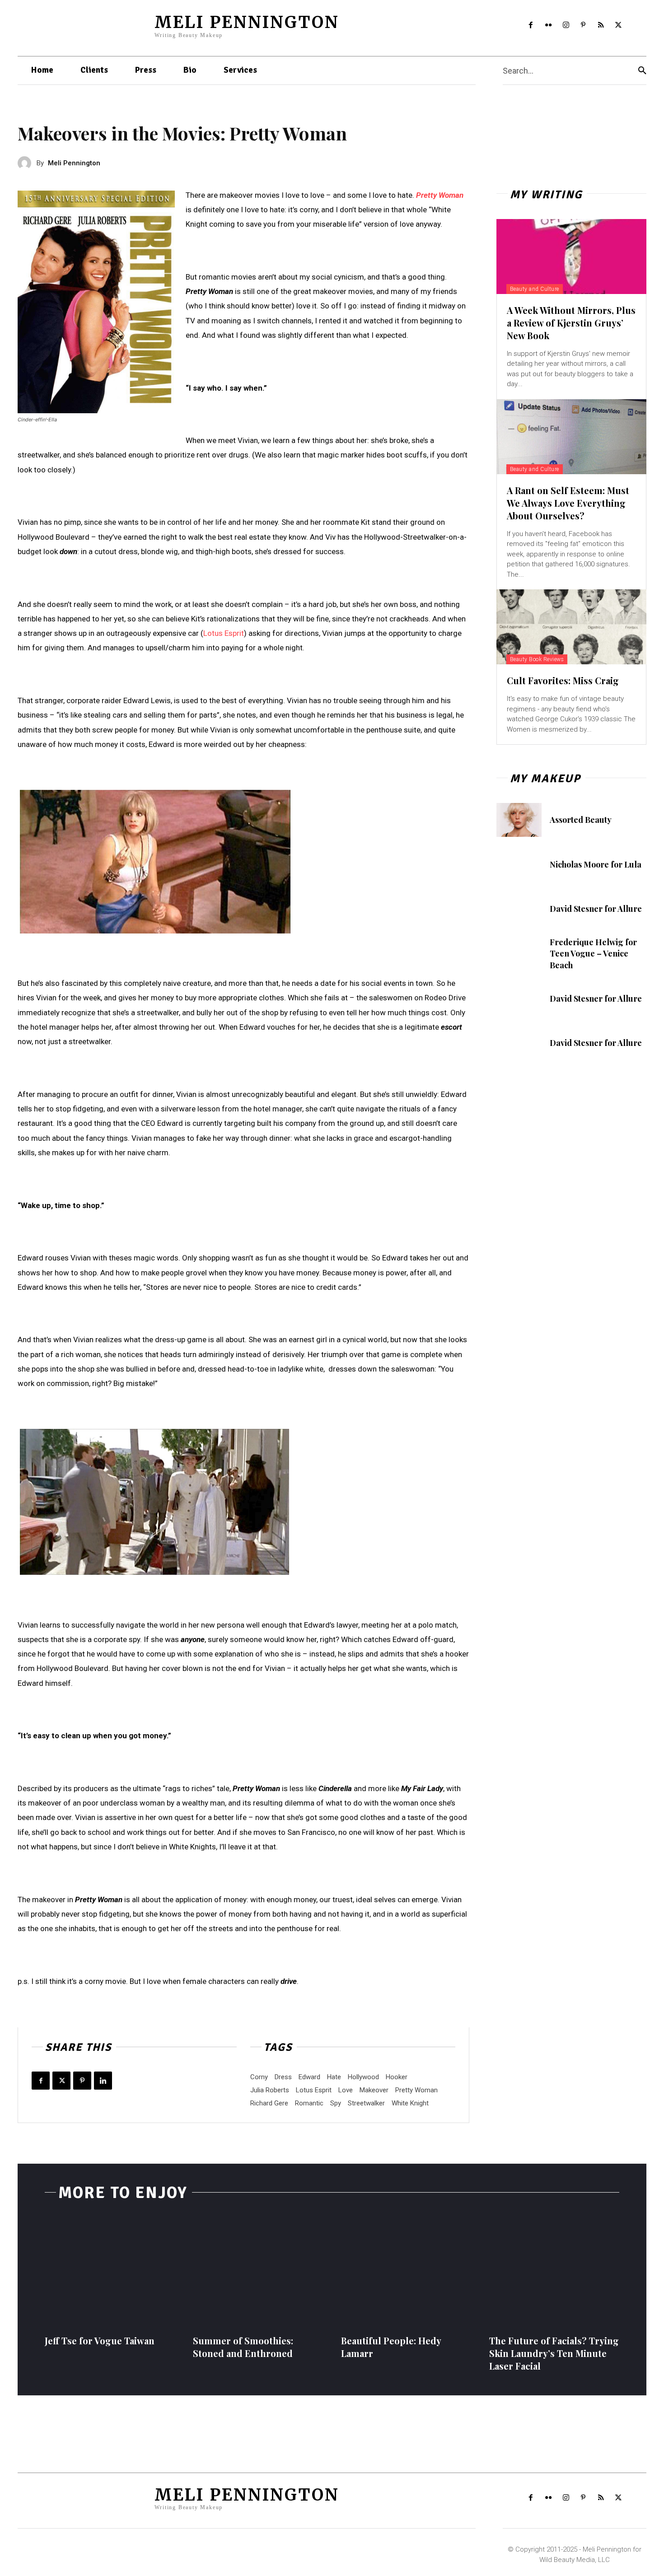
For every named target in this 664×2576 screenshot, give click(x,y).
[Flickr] (548, 26)
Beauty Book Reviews (537, 659)
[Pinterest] (583, 26)
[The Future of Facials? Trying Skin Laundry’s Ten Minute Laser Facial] (554, 2271)
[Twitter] (619, 26)
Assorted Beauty (581, 820)
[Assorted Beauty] (519, 820)
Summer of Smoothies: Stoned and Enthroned (243, 2347)
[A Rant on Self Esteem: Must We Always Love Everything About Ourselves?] (571, 437)
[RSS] (601, 26)
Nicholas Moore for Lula (596, 864)
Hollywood (363, 2077)
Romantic (309, 2103)
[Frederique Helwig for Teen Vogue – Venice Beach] (519, 954)
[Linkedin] (103, 2081)
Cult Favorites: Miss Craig (563, 680)
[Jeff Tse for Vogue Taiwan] (110, 2271)
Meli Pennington (74, 163)
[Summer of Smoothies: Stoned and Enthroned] (258, 2271)
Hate (334, 2077)
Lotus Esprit (224, 633)
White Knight (410, 2103)
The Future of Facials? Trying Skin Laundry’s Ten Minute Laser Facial (554, 2353)
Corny (259, 2077)
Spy (336, 2103)
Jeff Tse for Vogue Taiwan (100, 2340)
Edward (309, 2077)
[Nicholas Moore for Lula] (519, 865)
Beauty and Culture (535, 289)
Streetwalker (366, 2103)
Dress (283, 2077)
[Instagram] (566, 26)
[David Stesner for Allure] (519, 909)
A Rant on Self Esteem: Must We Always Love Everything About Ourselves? (568, 503)
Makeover (374, 2090)
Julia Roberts (270, 2090)
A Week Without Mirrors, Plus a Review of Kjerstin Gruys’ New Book (571, 323)
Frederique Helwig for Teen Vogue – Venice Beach (593, 953)
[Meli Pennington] (27, 163)
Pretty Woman (440, 195)
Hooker (397, 2077)
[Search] (642, 71)
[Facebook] (531, 26)
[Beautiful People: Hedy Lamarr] (406, 2271)
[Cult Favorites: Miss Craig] (571, 627)
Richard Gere (269, 2103)
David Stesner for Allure (596, 909)
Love (346, 2090)
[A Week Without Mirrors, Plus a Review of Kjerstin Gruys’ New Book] (571, 257)
